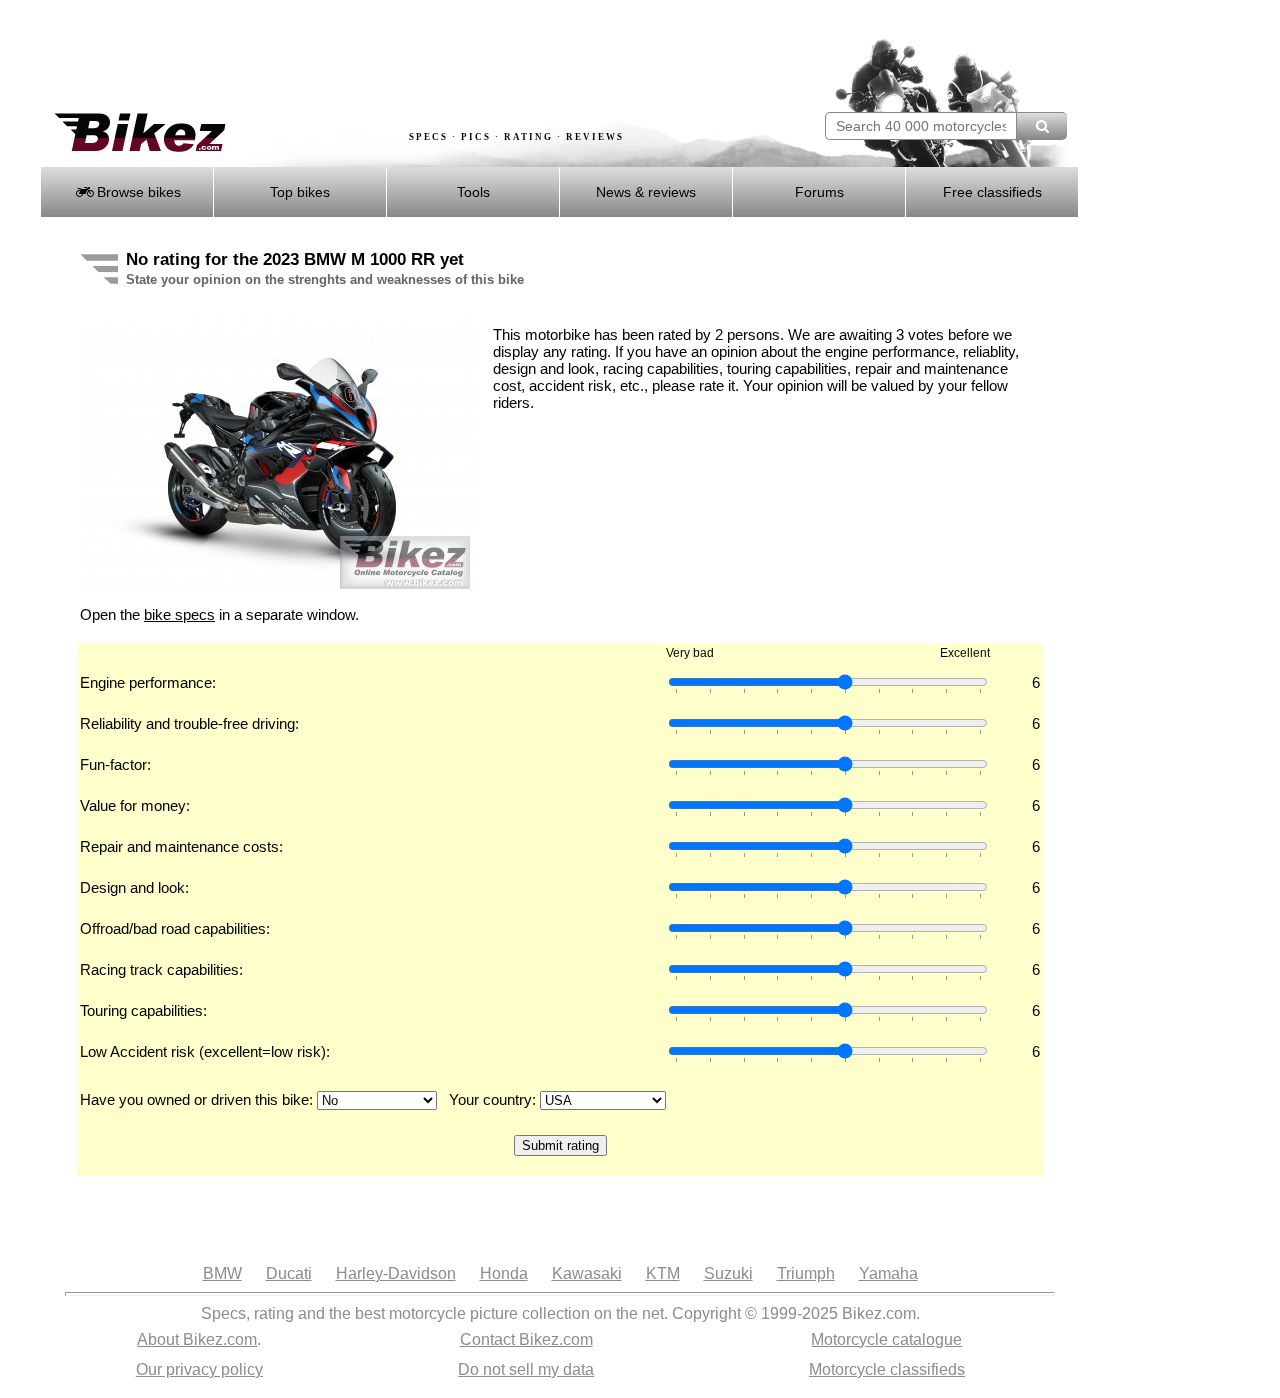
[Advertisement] (404, 57)
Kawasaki (587, 1273)
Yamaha (888, 1273)
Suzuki (728, 1273)
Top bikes (300, 192)
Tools (473, 192)
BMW (222, 1273)
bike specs (179, 614)
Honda (504, 1273)
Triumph (806, 1273)
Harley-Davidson (396, 1273)
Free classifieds (992, 192)
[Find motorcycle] (1041, 126)
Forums (819, 192)
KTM (663, 1273)
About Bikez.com (197, 1339)
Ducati (289, 1273)
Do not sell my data (526, 1369)
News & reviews (646, 192)
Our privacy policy (199, 1369)
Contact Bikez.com (526, 1339)
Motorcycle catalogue (886, 1339)
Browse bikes (137, 192)
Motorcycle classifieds (887, 1369)
